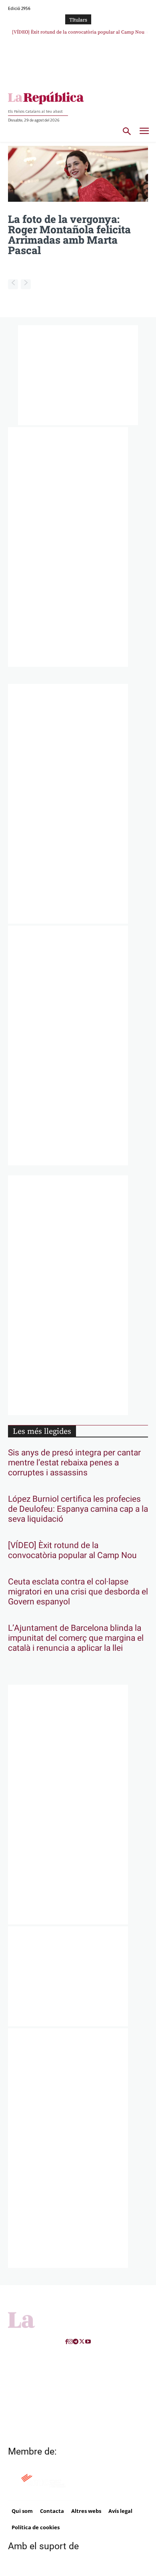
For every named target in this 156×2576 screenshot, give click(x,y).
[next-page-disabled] (26, 284)
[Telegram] (76, 2342)
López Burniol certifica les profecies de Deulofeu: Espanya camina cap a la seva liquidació (78, 1509)
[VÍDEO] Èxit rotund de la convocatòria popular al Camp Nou (72, 1550)
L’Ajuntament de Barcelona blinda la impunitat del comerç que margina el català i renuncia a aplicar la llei (76, 1638)
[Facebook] (67, 2342)
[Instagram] (70, 2342)
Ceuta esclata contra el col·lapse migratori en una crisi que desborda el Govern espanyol (78, 1592)
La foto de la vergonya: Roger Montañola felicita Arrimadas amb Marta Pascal (69, 235)
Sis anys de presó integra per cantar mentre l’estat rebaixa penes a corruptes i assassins (74, 1463)
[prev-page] (13, 284)
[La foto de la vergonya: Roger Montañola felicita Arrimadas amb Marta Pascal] (78, 174)
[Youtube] (88, 2342)
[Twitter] (82, 2342)
